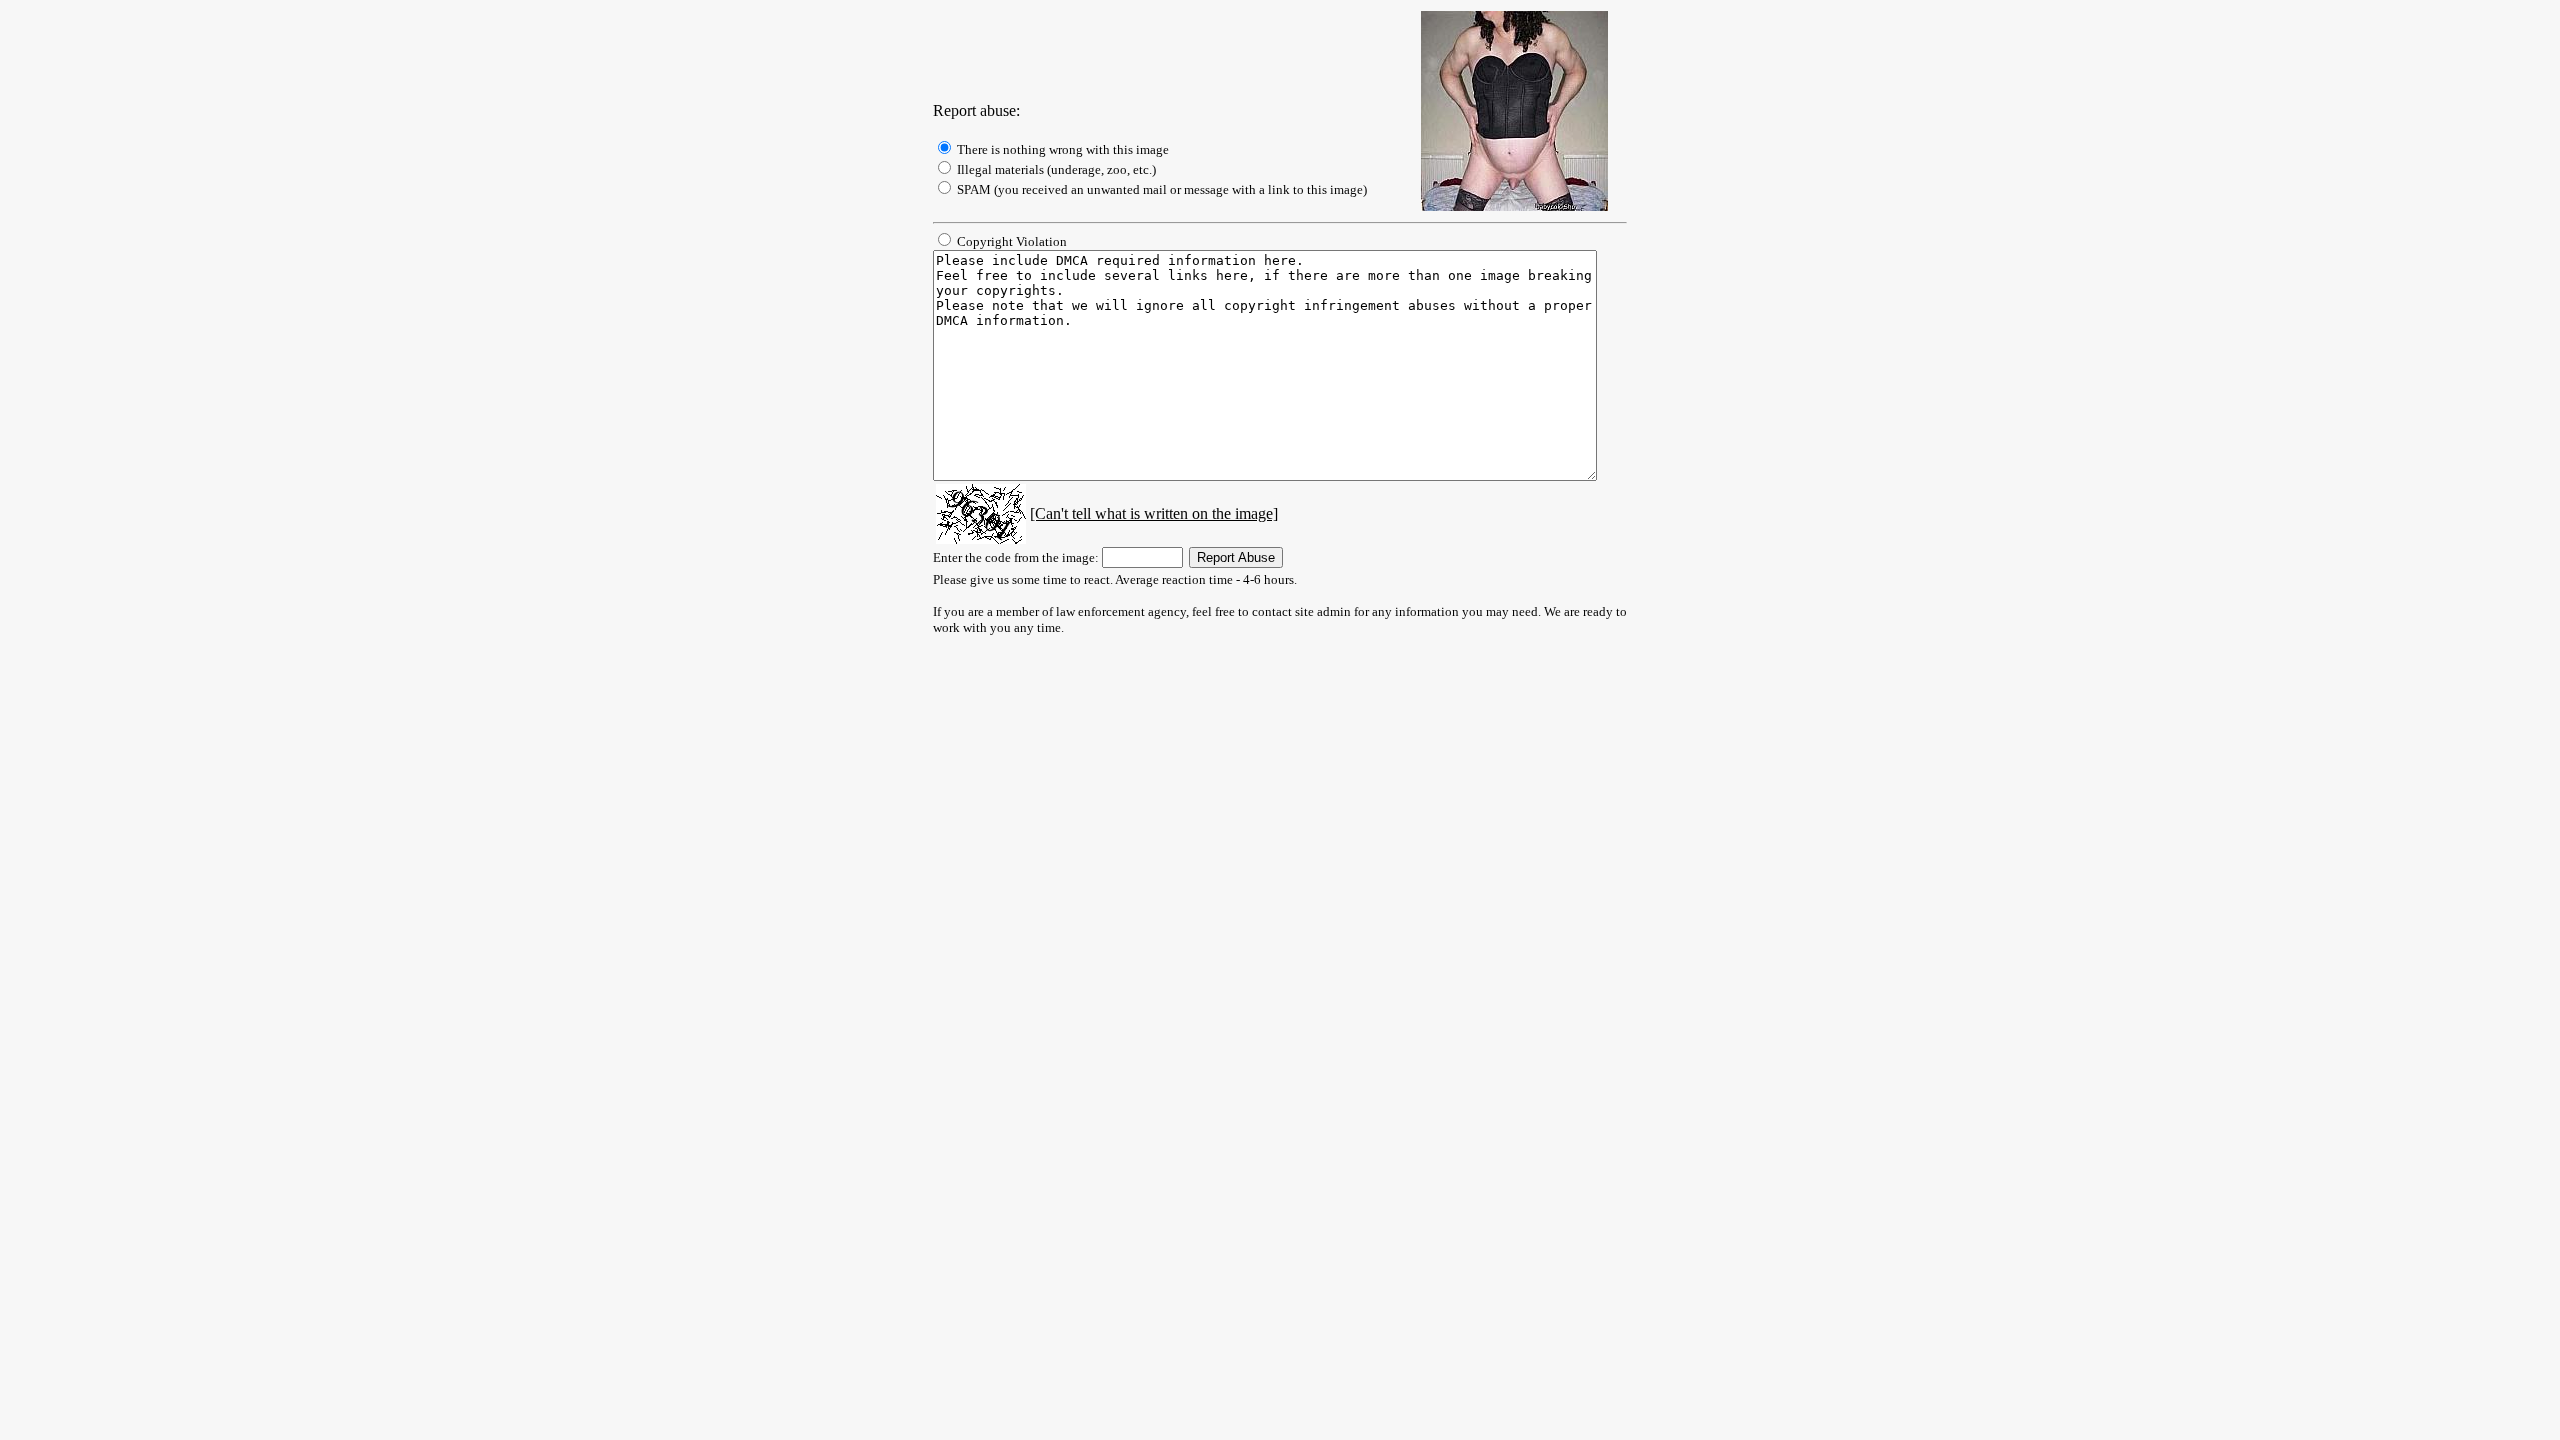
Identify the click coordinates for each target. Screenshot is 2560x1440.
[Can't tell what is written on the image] (1154, 513)
